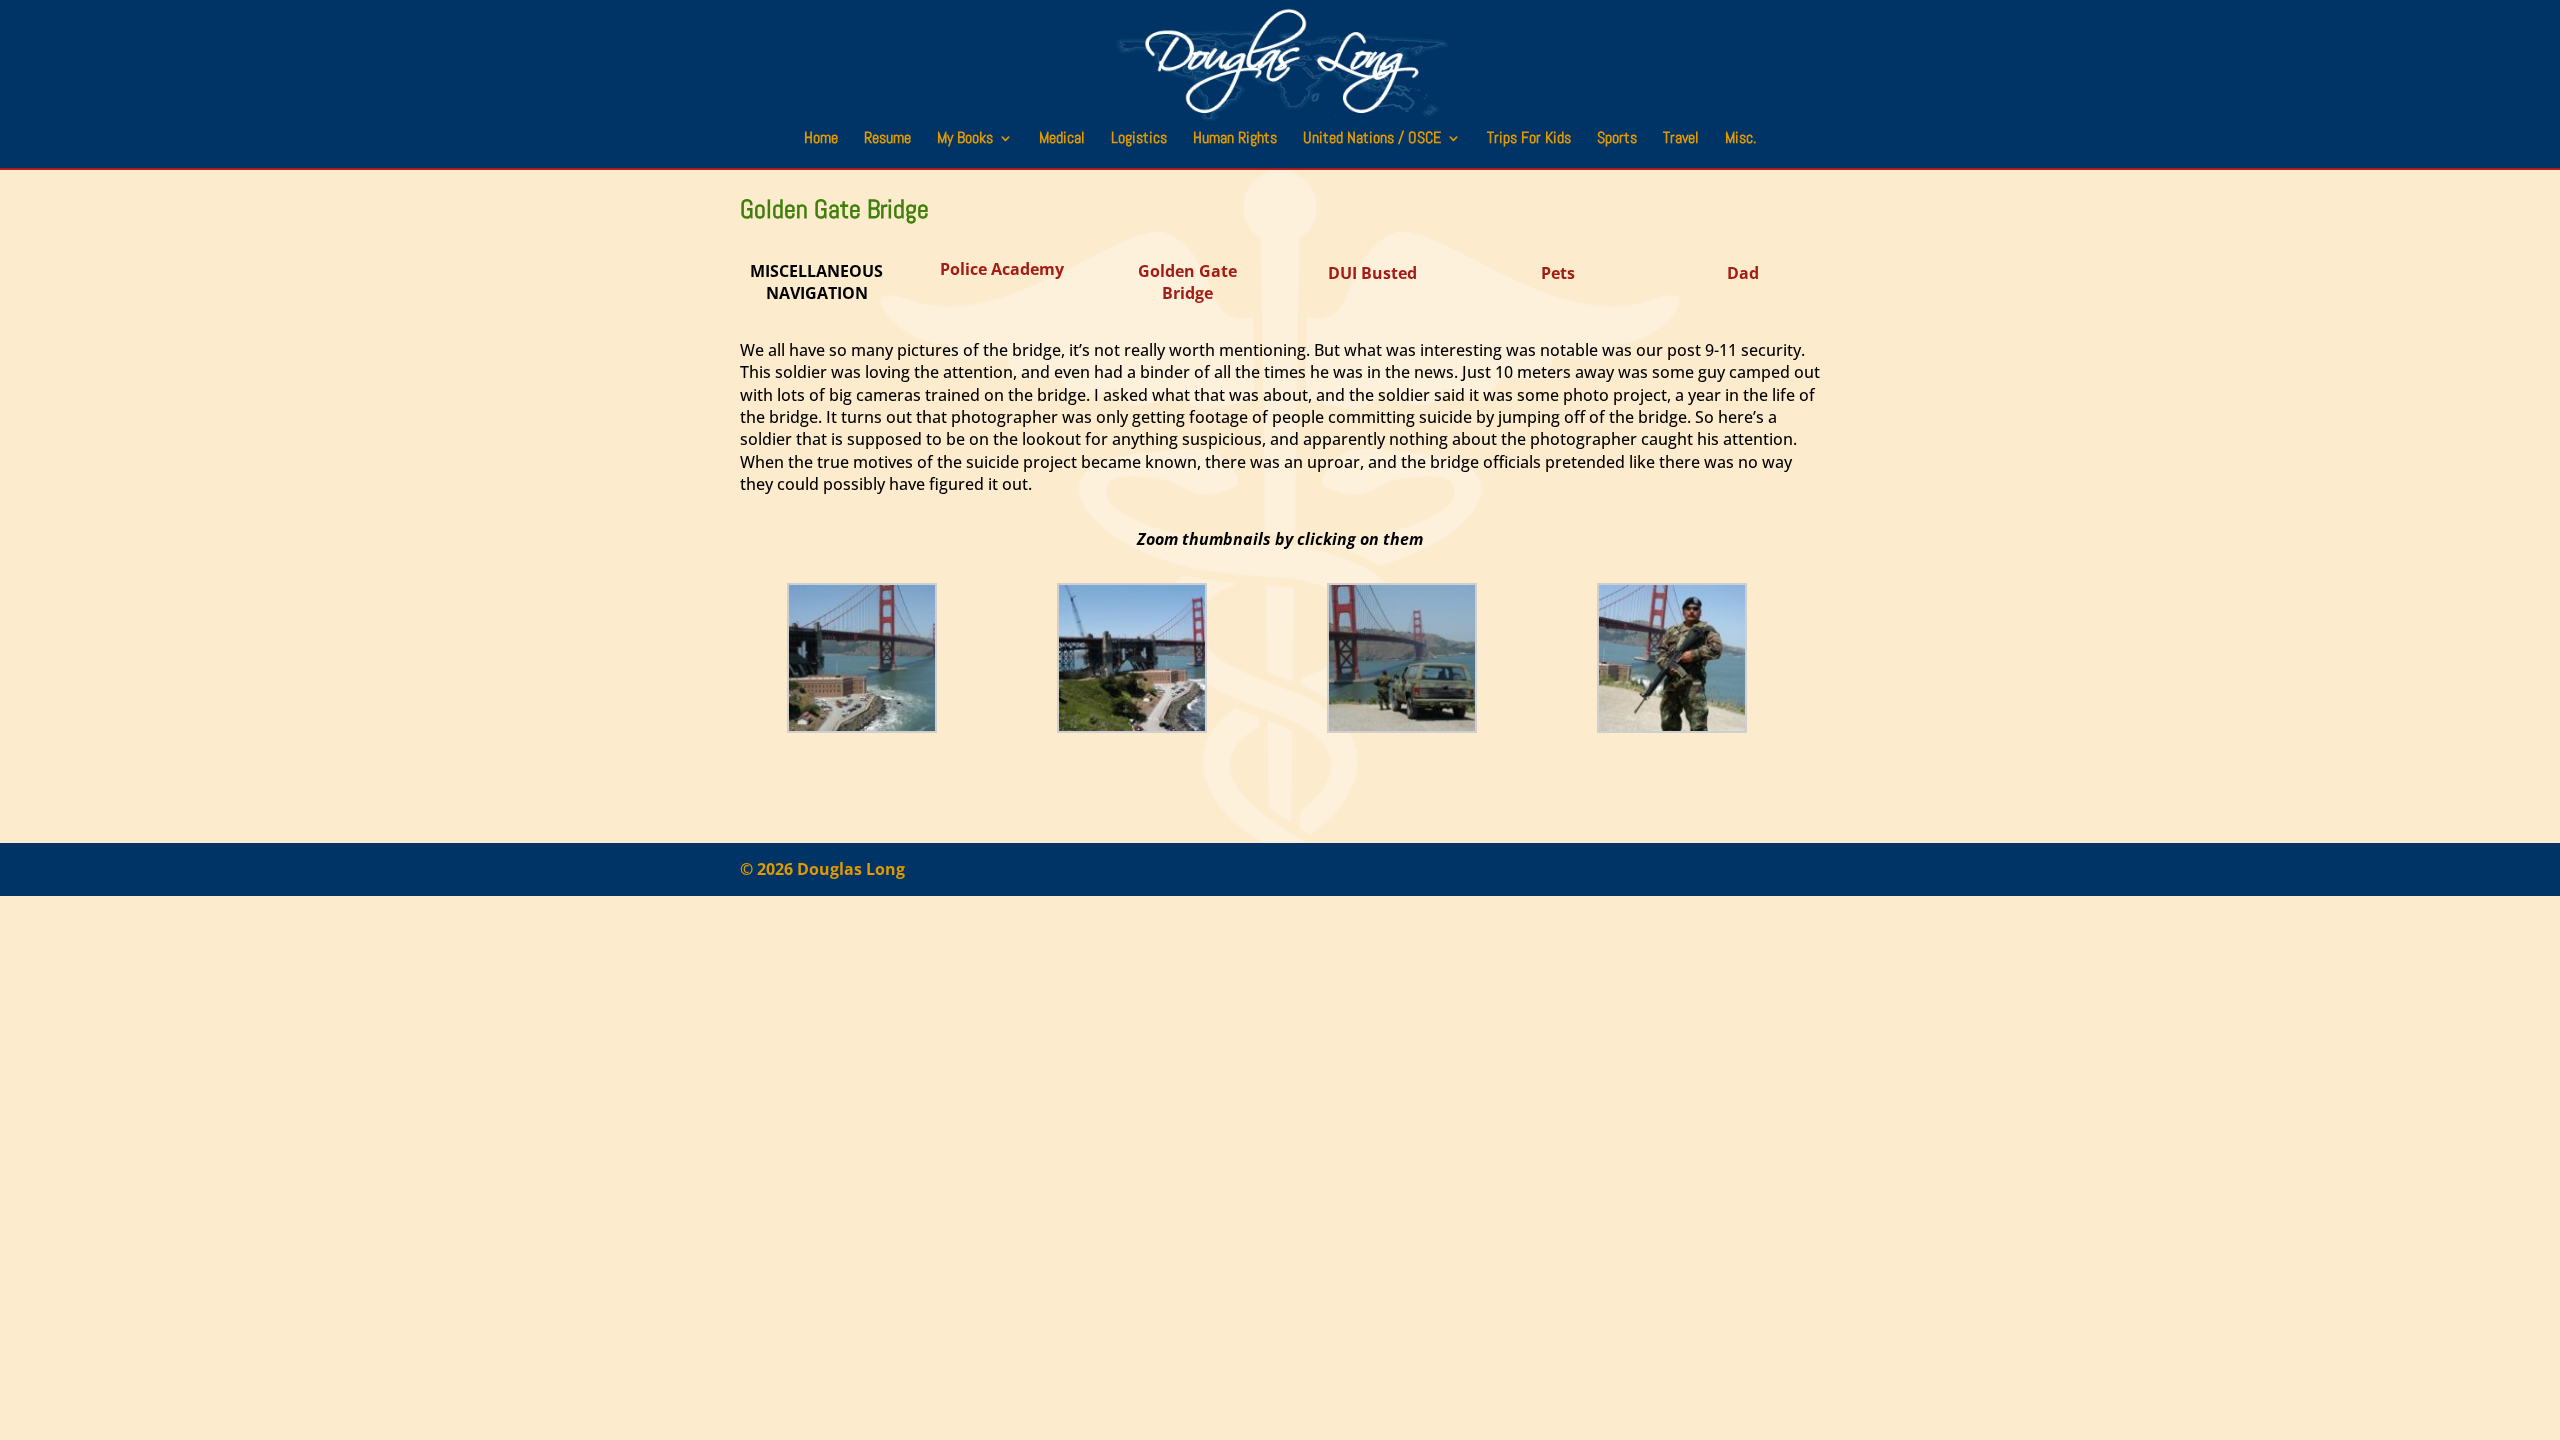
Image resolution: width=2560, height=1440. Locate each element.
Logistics (1139, 139)
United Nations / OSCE (1372, 139)
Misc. (1740, 139)
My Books (965, 139)
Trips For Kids (1529, 139)
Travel (1681, 139)
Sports (1617, 139)
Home (821, 139)
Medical (1062, 139)
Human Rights (1235, 139)
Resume (887, 139)
